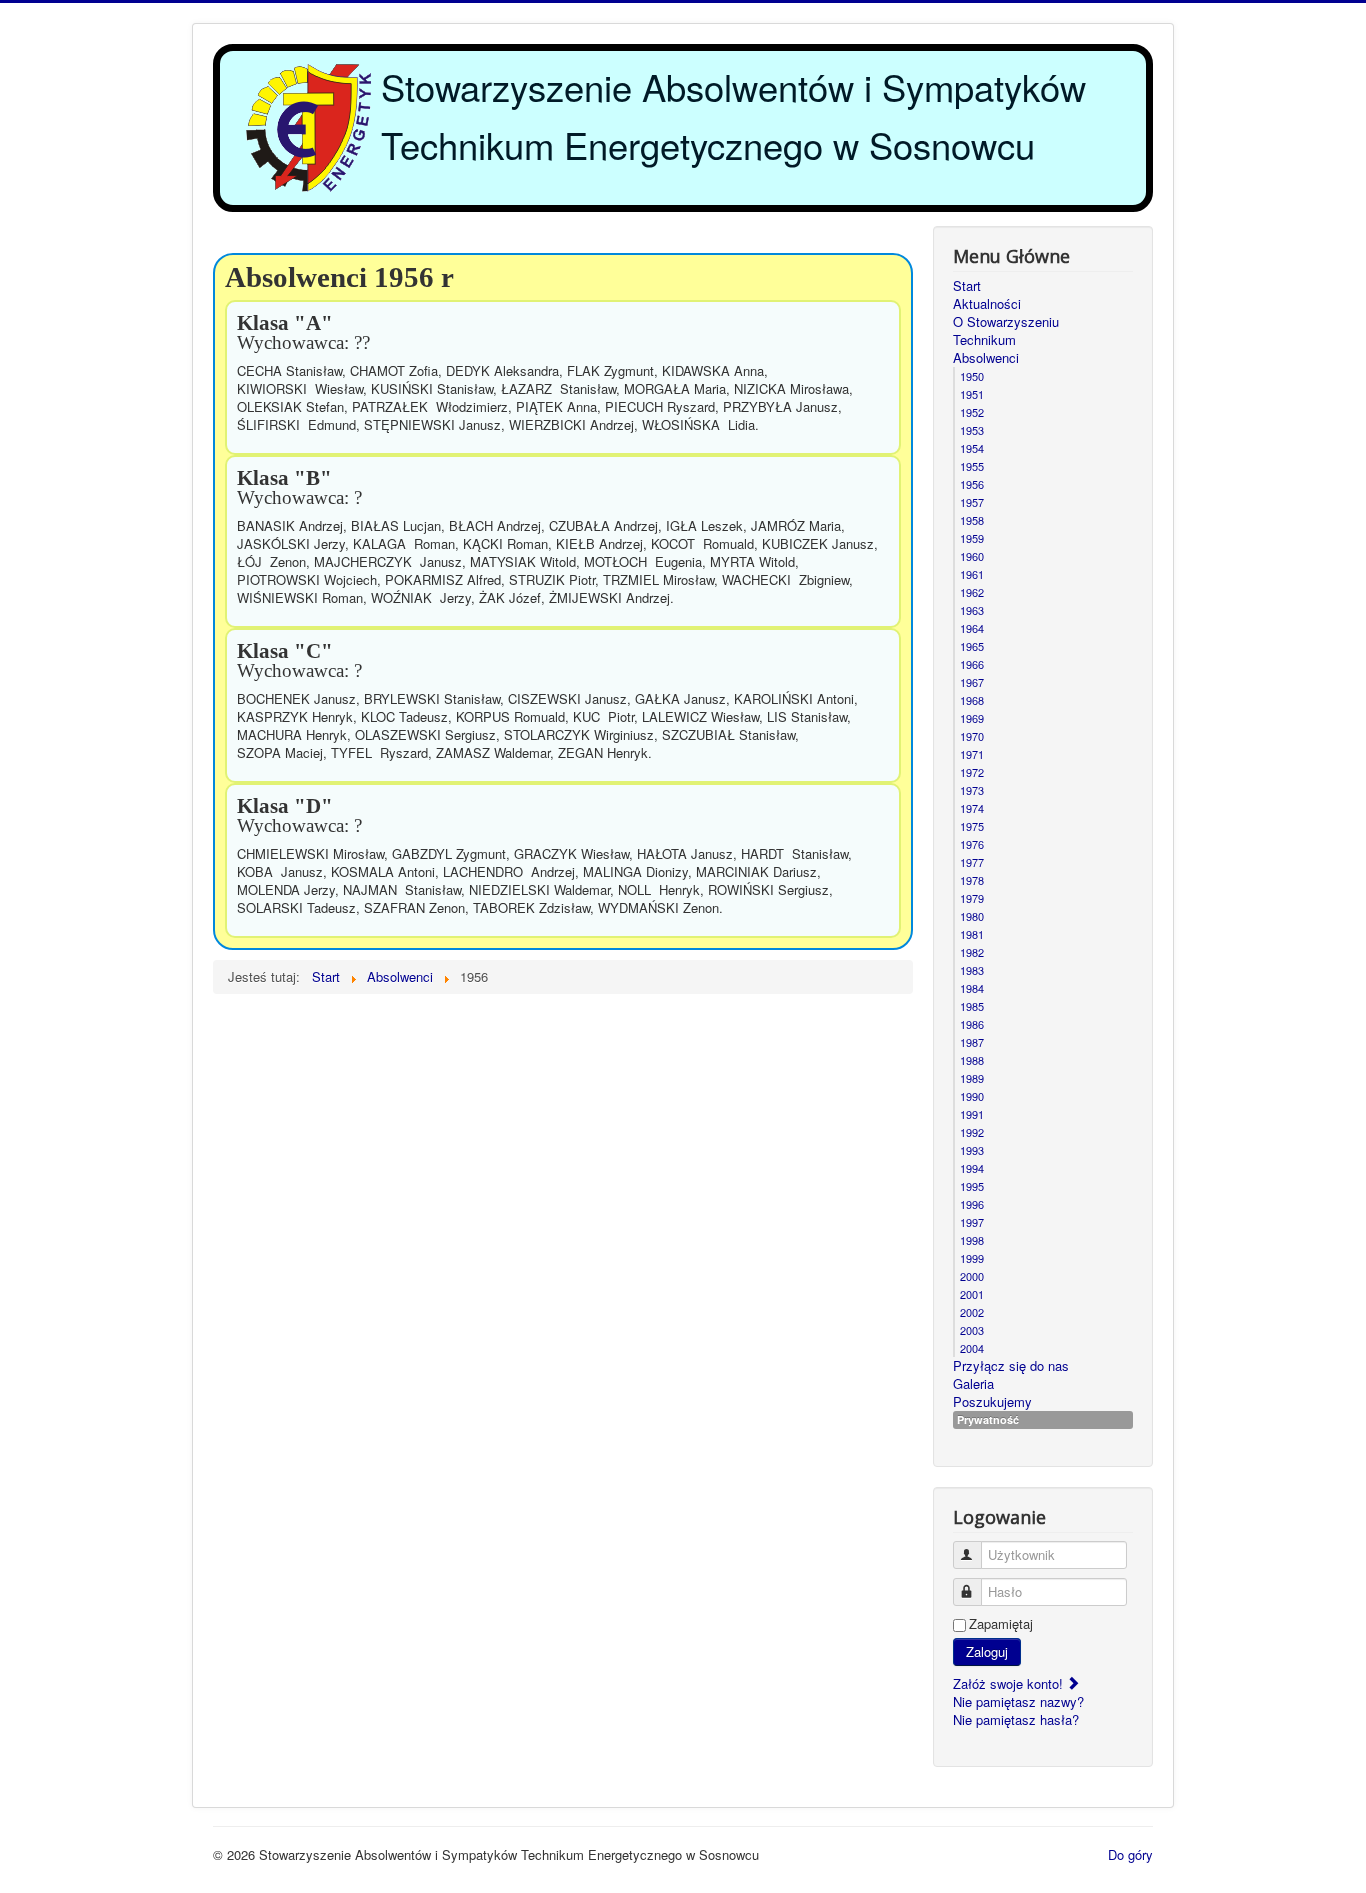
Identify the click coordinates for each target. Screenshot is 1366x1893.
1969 (972, 718)
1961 (972, 574)
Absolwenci (986, 358)
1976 (972, 844)
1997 (972, 1222)
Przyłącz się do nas (1011, 1366)
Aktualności (987, 304)
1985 (972, 1006)
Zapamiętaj (1001, 1624)
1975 (972, 826)
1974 (972, 808)
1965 (972, 646)
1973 (972, 790)
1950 (972, 376)
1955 (972, 466)
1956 (972, 484)
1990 (972, 1096)
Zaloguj (987, 1651)
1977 (972, 862)
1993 (972, 1150)
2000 (972, 1276)
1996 (972, 1204)
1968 (972, 700)
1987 (972, 1042)
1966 (972, 664)
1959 (972, 538)
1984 (972, 988)
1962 (972, 592)
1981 (972, 934)
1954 (972, 448)
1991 (972, 1114)
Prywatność (988, 1419)
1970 (972, 736)
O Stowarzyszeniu (1006, 322)
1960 (972, 556)
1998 (972, 1240)
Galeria (973, 1384)
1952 (972, 412)
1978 (972, 880)
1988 (972, 1060)
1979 (972, 898)
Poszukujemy (992, 1402)
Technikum (984, 340)
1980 (972, 916)
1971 (972, 754)
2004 (972, 1348)
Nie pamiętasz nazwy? (1018, 1701)
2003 (972, 1330)
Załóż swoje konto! (1010, 1683)
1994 (972, 1168)
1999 (972, 1258)
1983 (972, 970)
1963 (972, 610)
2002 (972, 1312)
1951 (972, 394)
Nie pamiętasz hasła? (1016, 1719)
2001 (972, 1294)
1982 (972, 952)
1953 (972, 430)
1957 (972, 502)
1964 (972, 628)
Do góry (1130, 1854)
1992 (972, 1132)
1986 (972, 1024)
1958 (972, 520)
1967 (972, 682)
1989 (972, 1078)
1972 (972, 772)
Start (967, 286)
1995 (972, 1186)
